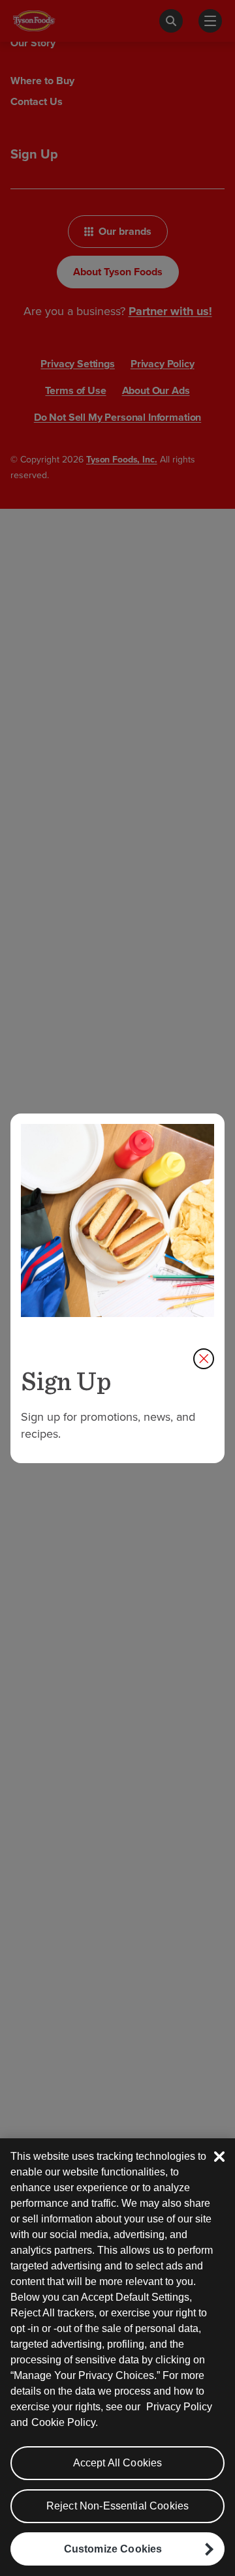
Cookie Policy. (65, 2422)
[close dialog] (204, 1359)
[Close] (219, 2157)
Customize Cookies (113, 2549)
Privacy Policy (179, 2407)
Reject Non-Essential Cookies (117, 2506)
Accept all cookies (118, 2463)
